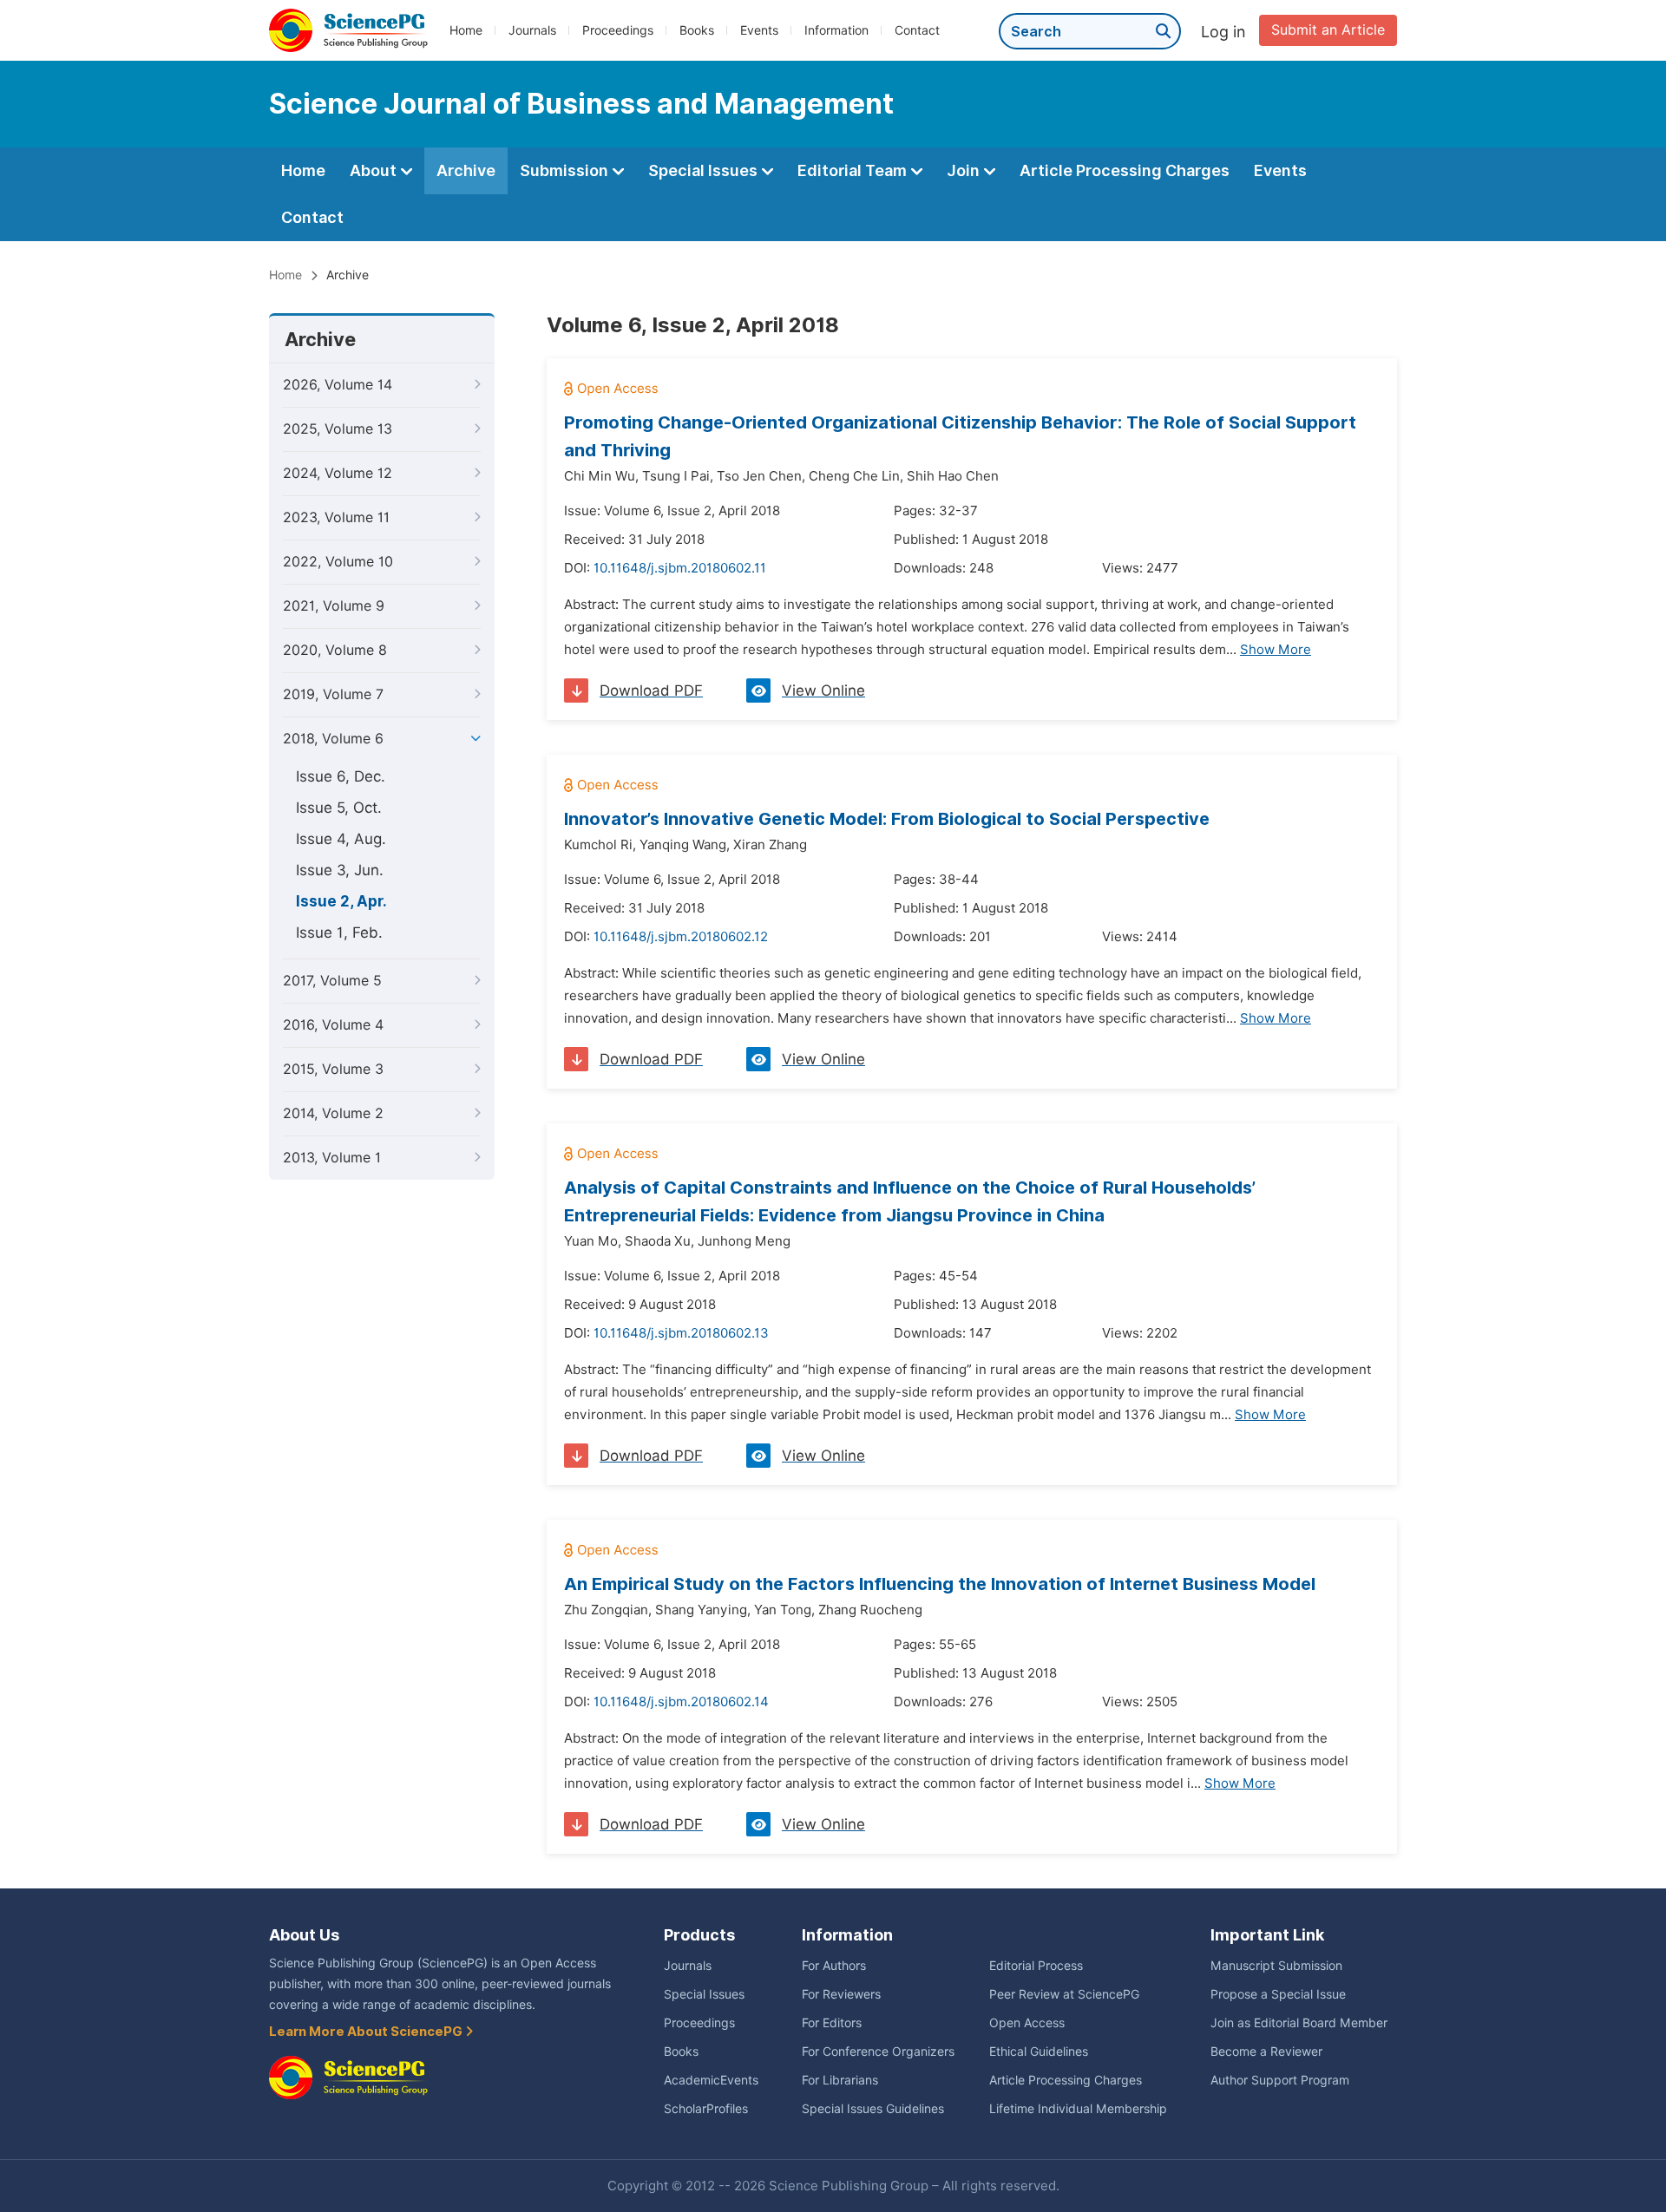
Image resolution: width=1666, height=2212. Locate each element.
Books (697, 30)
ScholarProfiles (706, 2109)
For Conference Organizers (878, 2052)
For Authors (834, 1966)
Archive (466, 170)
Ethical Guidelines (1039, 2052)
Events (759, 30)
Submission (566, 170)
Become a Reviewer (1266, 2052)
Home (466, 30)
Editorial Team (854, 170)
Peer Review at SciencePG (1064, 1994)
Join (965, 170)
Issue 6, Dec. (341, 776)
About (375, 170)
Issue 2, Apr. (341, 901)
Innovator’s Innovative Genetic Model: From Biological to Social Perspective (887, 819)
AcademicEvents (711, 2080)
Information (836, 30)
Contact (917, 30)
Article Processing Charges (1125, 170)
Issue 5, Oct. (339, 808)
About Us (304, 1935)
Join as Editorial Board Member (1299, 2023)
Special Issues (705, 170)
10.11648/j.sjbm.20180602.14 (681, 1702)
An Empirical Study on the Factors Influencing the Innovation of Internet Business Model (940, 1584)
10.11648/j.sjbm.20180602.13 (681, 1333)
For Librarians (840, 2080)
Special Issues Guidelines (873, 2109)
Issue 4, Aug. (341, 839)
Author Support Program (1280, 2080)
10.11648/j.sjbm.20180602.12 (681, 937)
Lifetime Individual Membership (1078, 2109)
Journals (532, 30)
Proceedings (618, 30)
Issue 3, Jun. (340, 870)
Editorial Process (1036, 1966)
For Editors (832, 2023)
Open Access (1027, 2023)
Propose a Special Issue (1278, 1994)
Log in (1223, 32)
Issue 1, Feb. (339, 933)
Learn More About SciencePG (367, 2032)
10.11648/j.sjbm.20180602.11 (680, 568)
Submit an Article (1328, 30)
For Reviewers (841, 1994)
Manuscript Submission (1276, 1966)
